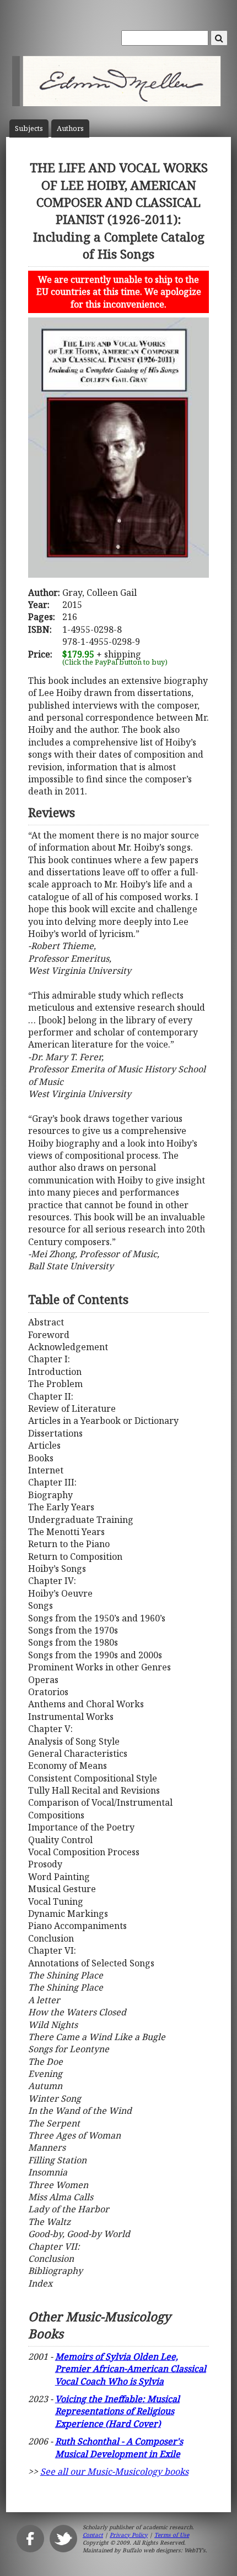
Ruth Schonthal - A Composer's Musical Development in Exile (119, 2447)
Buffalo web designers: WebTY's (164, 2550)
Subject (29, 128)
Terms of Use (172, 2535)
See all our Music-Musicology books (114, 2471)
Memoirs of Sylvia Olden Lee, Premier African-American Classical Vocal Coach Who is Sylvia (131, 2369)
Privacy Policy (129, 2535)
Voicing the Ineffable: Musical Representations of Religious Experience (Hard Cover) (117, 2411)
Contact (93, 2535)
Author (70, 128)
